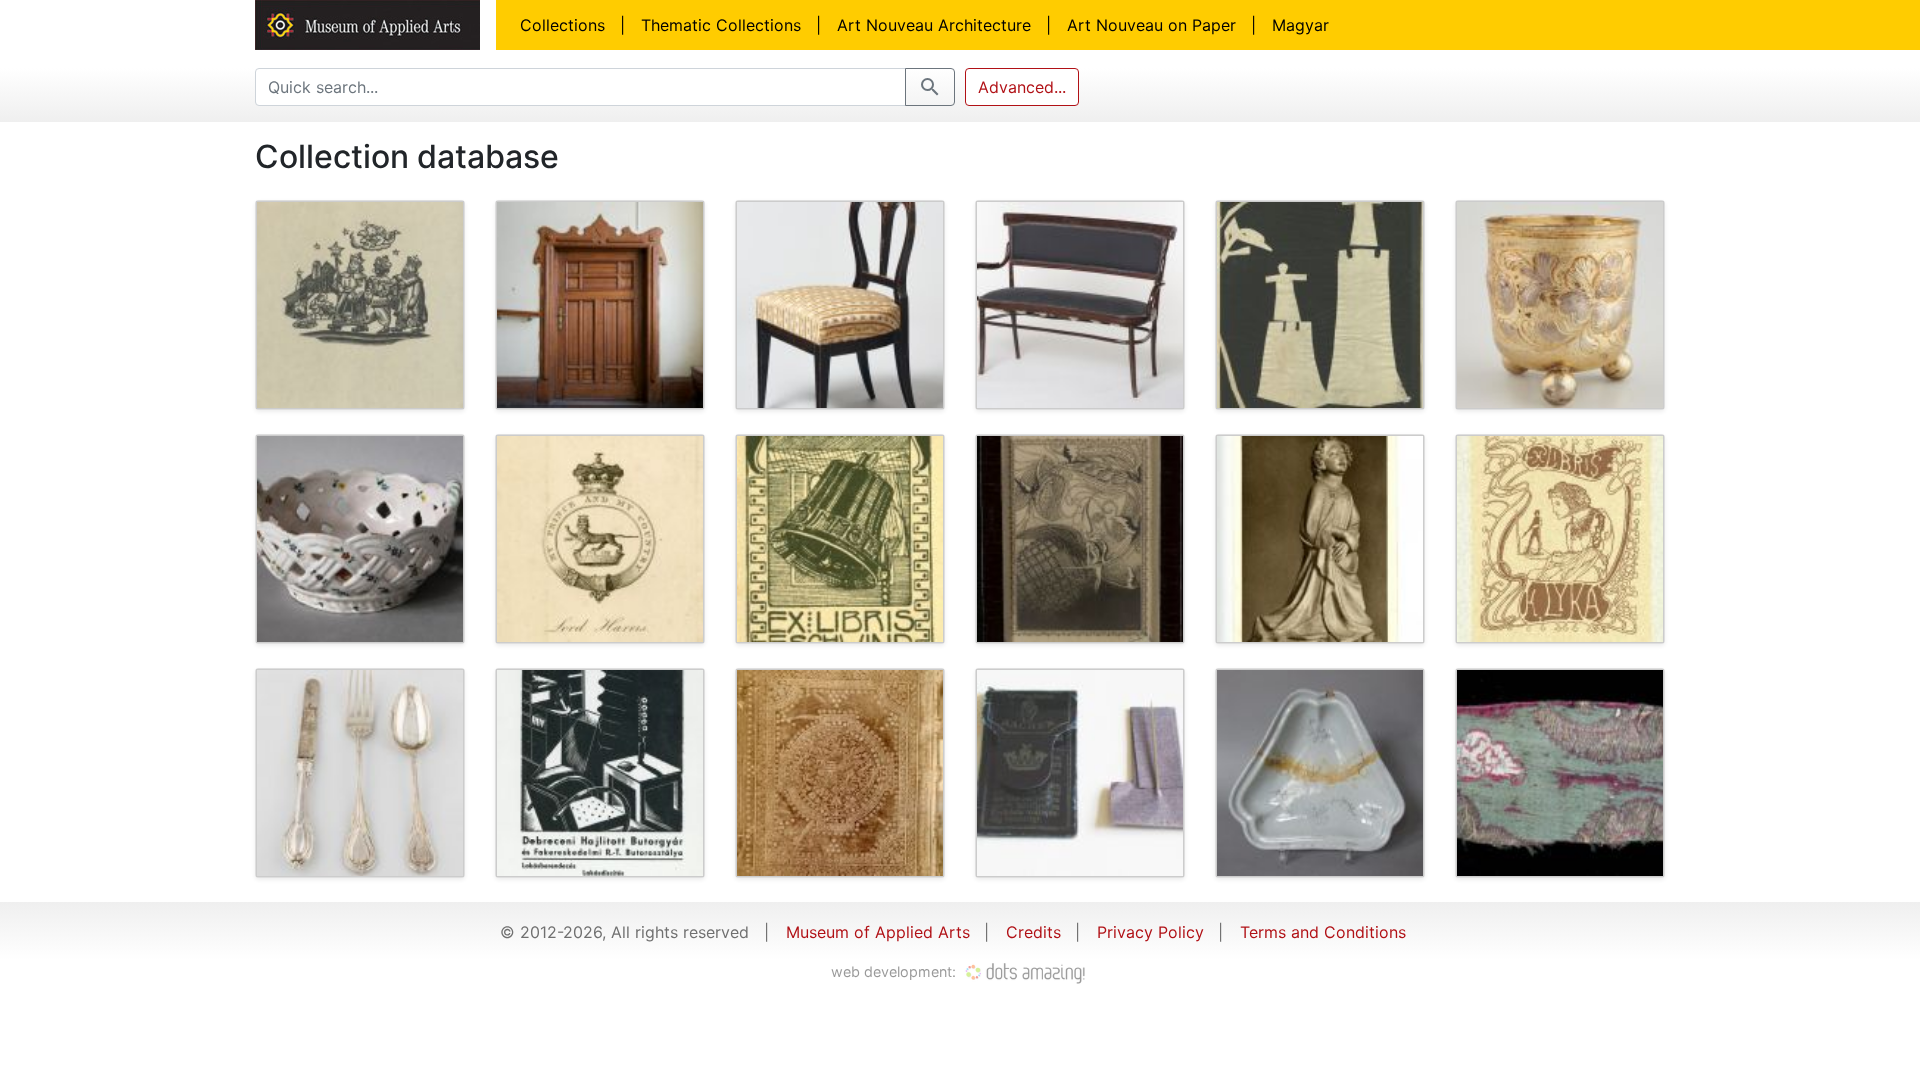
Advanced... (1022, 87)
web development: (895, 971)
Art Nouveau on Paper (1151, 25)
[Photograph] (840, 773)
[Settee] (1080, 305)
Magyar (1300, 25)
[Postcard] (1320, 539)
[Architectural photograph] (600, 305)
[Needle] (1080, 773)
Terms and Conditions (1323, 932)
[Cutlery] (360, 773)
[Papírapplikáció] (1320, 305)
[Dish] (1320, 773)
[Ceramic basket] (360, 539)
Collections (562, 25)
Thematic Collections (721, 25)
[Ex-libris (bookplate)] (360, 305)
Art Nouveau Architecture (934, 25)
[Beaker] (1560, 305)
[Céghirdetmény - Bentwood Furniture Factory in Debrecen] (600, 773)
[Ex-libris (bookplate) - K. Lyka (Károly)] (1560, 539)
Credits (1033, 932)
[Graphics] (1080, 539)
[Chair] (840, 305)
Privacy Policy (1150, 932)
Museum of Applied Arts (878, 932)
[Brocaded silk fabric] (1560, 773)
